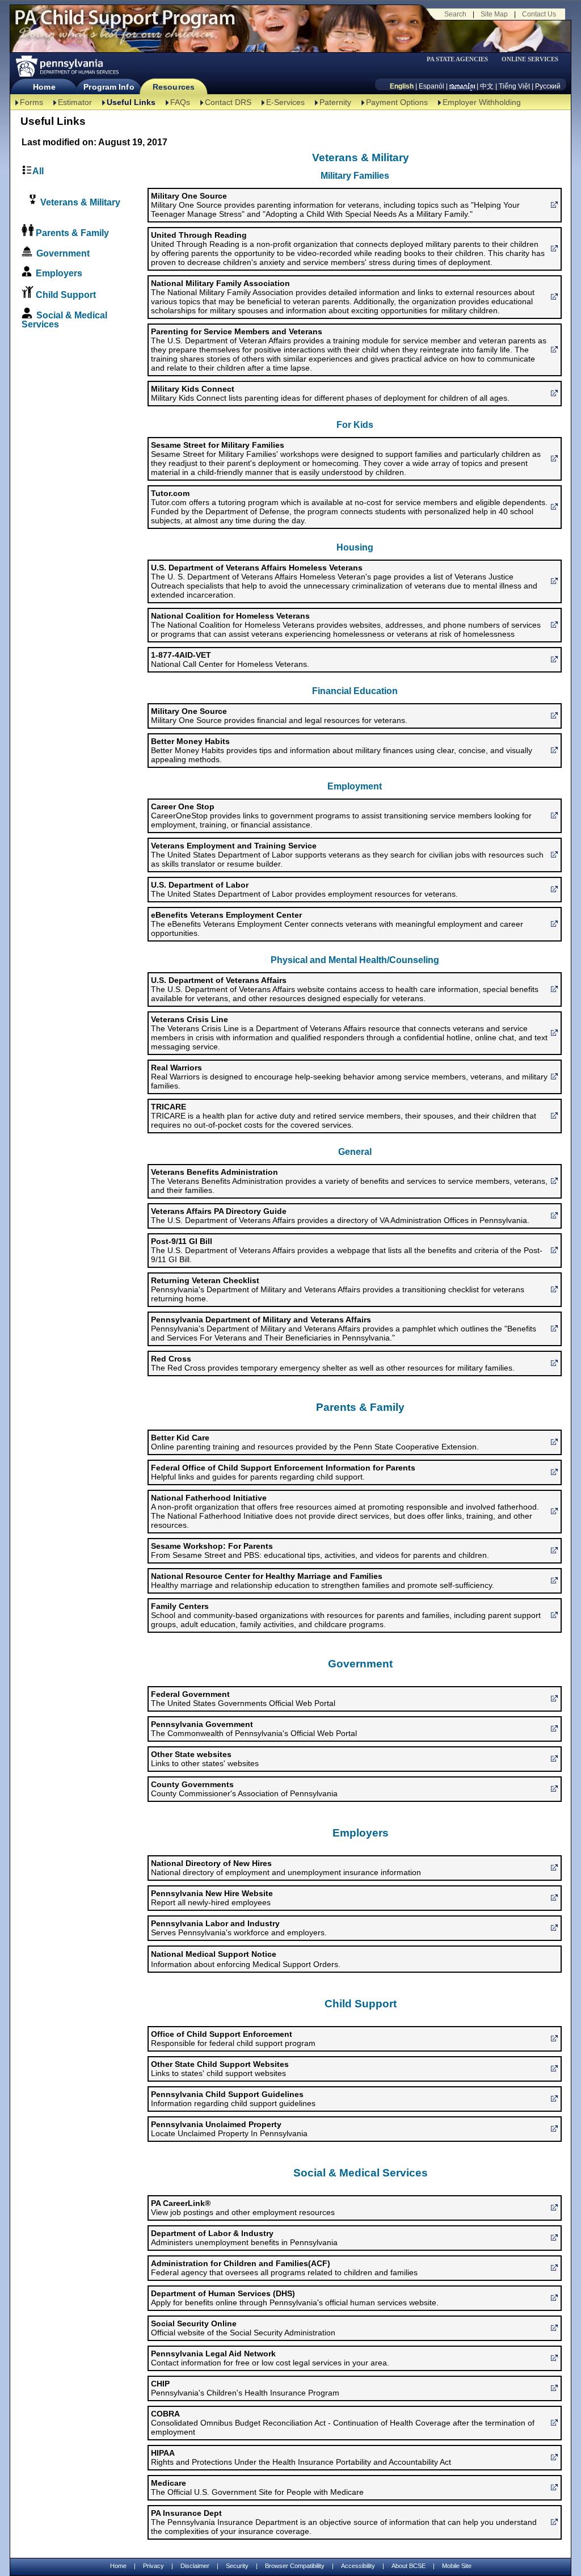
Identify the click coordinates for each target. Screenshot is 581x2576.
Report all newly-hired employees (212, 1898)
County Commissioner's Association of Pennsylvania (244, 1789)
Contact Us (539, 14)
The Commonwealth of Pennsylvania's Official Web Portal (254, 1729)
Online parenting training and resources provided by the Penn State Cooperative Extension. (315, 1442)
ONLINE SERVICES (530, 59)
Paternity (335, 102)
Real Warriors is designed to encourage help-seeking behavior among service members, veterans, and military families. (349, 1077)
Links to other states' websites (205, 1759)
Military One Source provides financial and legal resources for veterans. (279, 716)
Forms (31, 102)
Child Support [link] (66, 295)
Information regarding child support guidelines (233, 2099)
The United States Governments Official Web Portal (243, 1699)
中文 (487, 86)
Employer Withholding (482, 102)
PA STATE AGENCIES (457, 59)
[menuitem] (461, 59)
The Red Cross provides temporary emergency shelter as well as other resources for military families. (333, 1363)
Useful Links (131, 102)
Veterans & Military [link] (79, 202)
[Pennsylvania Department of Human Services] (66, 66)
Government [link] (63, 253)
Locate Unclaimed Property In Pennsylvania (229, 2129)
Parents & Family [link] (72, 233)
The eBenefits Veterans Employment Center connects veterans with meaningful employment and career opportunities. (337, 924)
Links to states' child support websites (220, 2069)
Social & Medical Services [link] (64, 320)
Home (44, 87)
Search (455, 14)
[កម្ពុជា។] (462, 86)
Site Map (494, 14)
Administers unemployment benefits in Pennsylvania (244, 2238)
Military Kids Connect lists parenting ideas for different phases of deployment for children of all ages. (330, 393)
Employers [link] (59, 273)
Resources (174, 87)
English (402, 86)
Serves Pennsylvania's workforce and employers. (239, 1928)
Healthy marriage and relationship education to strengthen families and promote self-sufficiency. (323, 1581)
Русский (548, 86)
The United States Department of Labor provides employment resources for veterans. (304, 889)
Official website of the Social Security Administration (243, 2328)
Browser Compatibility (295, 2566)
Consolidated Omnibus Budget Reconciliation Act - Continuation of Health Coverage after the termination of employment (343, 2423)
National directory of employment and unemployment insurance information (286, 1868)
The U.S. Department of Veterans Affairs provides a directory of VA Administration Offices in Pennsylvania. (340, 1216)
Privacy (153, 2566)
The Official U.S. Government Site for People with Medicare (257, 2487)
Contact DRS (228, 102)
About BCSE (409, 2566)
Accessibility (358, 2566)
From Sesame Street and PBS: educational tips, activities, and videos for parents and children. (320, 1550)
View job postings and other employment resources (243, 2208)
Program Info (109, 87)
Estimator (75, 102)
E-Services (285, 102)
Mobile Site (457, 2566)
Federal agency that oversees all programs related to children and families (284, 2268)
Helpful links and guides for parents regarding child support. (283, 1472)
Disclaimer (195, 2566)
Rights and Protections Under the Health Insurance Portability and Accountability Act (301, 2457)
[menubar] (461, 59)
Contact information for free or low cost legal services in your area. (270, 2358)
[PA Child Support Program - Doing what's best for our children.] (125, 24)
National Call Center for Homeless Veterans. (230, 659)
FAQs (180, 102)
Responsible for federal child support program (233, 2039)
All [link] (38, 171)
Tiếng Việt (514, 86)
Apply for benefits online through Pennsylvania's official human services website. (295, 2298)
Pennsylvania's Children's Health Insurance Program (245, 2388)
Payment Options (397, 102)
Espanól (431, 86)
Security (237, 2566)
